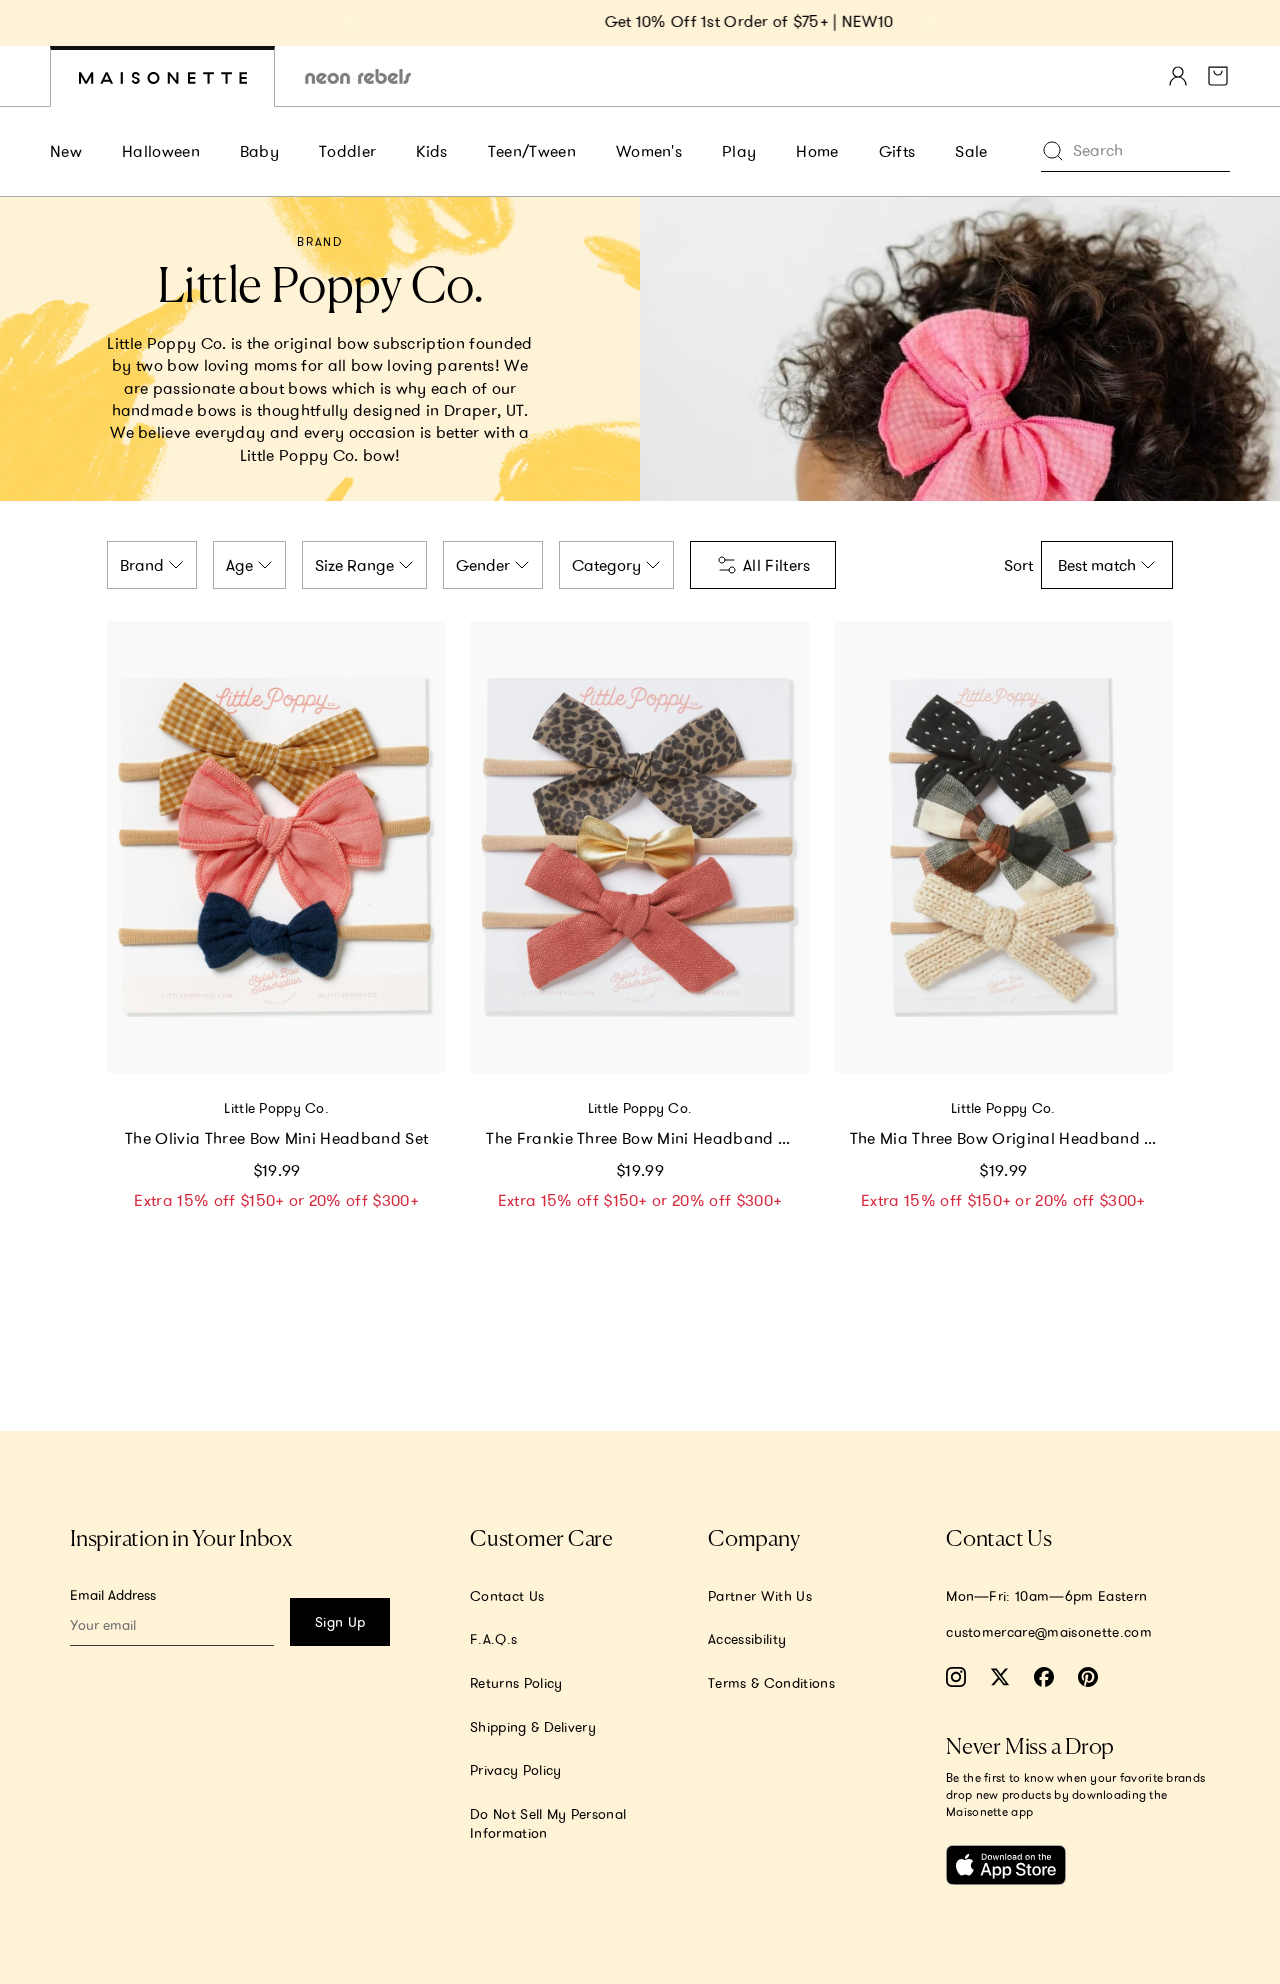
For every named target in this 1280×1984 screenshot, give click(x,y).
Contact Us (507, 1596)
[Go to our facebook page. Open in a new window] (1044, 1677)
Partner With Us (760, 1596)
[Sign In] (1178, 76)
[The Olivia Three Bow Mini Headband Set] (276, 847)
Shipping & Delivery (533, 1727)
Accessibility (747, 1639)
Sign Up (340, 1622)
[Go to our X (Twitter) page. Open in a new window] (1000, 1677)
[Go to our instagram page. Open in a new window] (956, 1677)
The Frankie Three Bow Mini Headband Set (643, 1138)
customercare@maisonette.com (1049, 1632)
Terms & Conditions (771, 1683)
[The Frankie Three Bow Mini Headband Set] (639, 847)
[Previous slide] (352, 23)
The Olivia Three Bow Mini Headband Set (276, 1138)
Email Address (113, 1595)
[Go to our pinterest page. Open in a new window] (1088, 1677)
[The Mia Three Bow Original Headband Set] (1003, 847)
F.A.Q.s (493, 1639)
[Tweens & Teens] (358, 76)
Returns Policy (516, 1683)
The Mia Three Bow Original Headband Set (1008, 1138)
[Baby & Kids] (162, 76)
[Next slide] (928, 23)
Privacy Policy (515, 1770)
